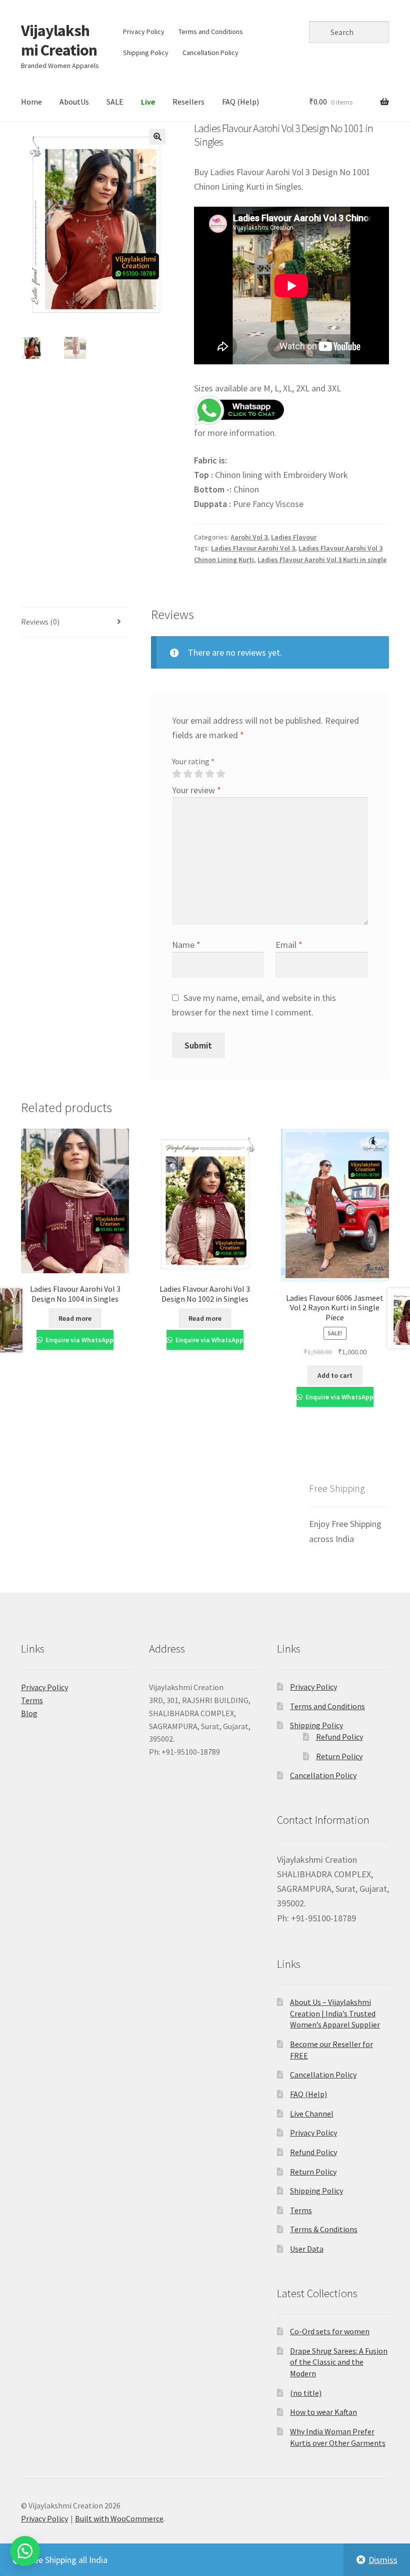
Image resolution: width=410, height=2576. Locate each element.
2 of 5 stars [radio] (187, 774)
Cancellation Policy (210, 53)
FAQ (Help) (240, 102)
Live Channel (312, 2114)
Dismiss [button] (383, 2560)
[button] (157, 137)
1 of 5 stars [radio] (176, 774)
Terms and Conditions (211, 32)
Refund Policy (339, 1737)
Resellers (188, 102)
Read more (75, 1318)
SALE (115, 102)
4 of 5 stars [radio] (209, 774)
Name (186, 945)
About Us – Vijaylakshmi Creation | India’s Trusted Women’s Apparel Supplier (335, 2013)
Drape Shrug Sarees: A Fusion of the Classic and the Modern (339, 2362)
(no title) (306, 2393)
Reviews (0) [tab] (40, 622)
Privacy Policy (144, 32)
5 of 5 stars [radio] (220, 774)
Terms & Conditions (324, 2229)
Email (289, 945)
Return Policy (339, 1756)
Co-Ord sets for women (330, 2331)
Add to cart (335, 1375)
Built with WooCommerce (119, 2518)
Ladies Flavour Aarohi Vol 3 (253, 548)
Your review (196, 790)
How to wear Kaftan (323, 2412)
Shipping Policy (146, 53)
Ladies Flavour (294, 537)
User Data (307, 2249)
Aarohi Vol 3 (249, 537)
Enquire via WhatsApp (79, 1340)
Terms (32, 1700)
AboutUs (74, 102)
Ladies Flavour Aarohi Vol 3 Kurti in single (322, 560)
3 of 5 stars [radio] (198, 774)
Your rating (193, 761)
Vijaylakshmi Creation (59, 40)
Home (31, 102)
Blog (29, 1713)
